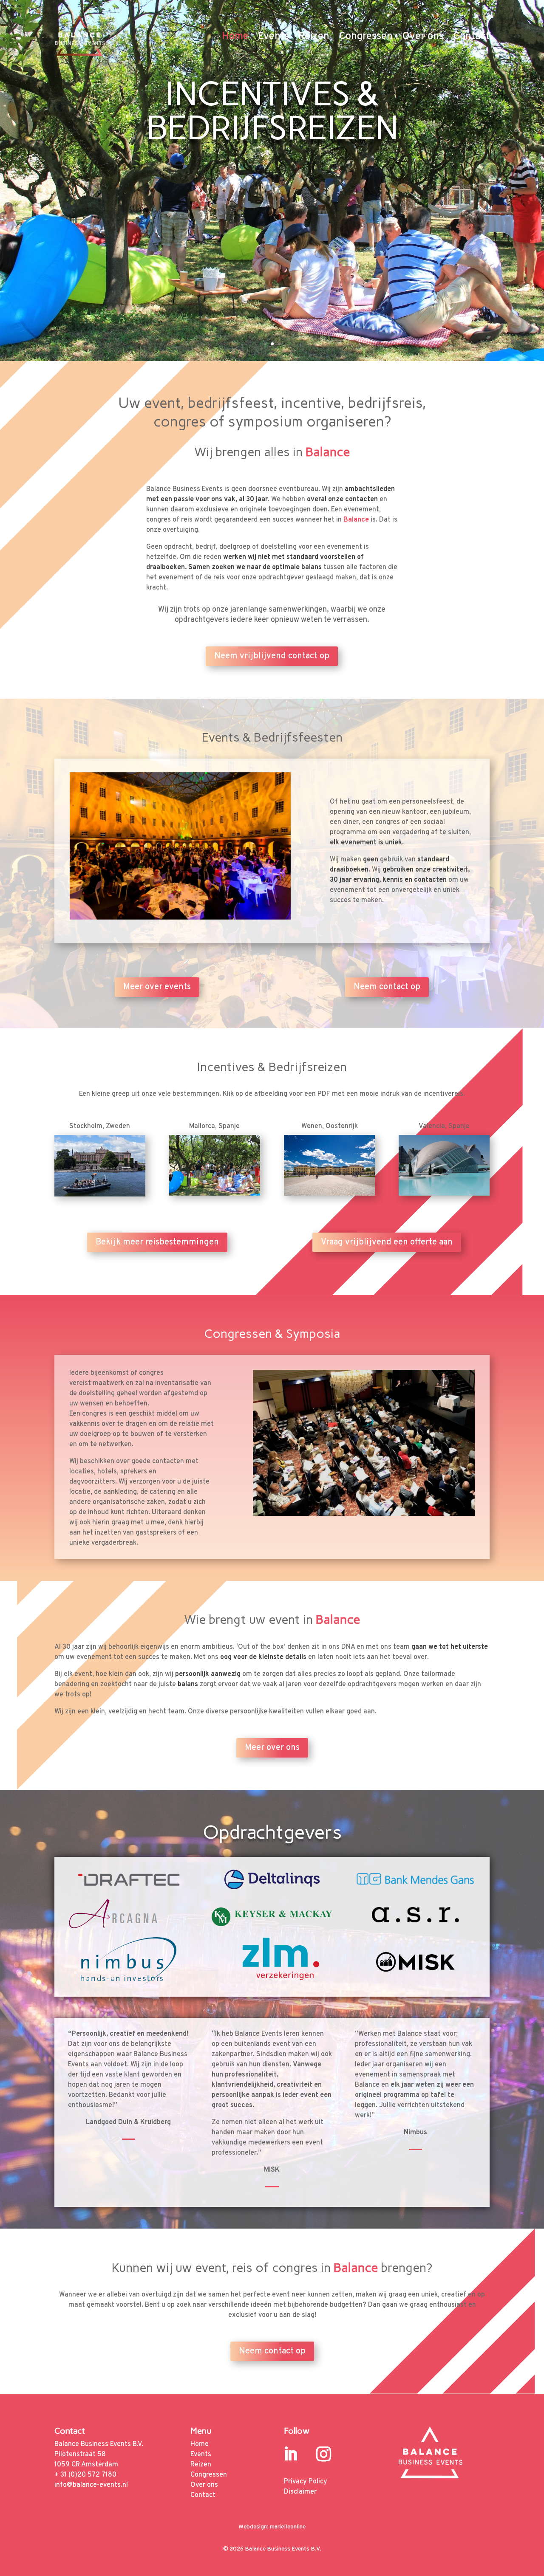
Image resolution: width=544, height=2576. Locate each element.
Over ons (423, 37)
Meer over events (157, 987)
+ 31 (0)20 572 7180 (85, 2475)
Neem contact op (387, 987)
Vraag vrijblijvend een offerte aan (387, 1242)
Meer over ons (272, 1748)
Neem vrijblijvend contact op (272, 656)
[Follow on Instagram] (323, 2454)
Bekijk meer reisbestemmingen (157, 1242)
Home (235, 37)
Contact (471, 37)
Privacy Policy (306, 2482)
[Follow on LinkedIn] (290, 2454)
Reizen (314, 37)
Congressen (366, 37)
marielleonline (288, 2527)
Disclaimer (300, 2492)
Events (273, 37)
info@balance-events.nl (91, 2485)
